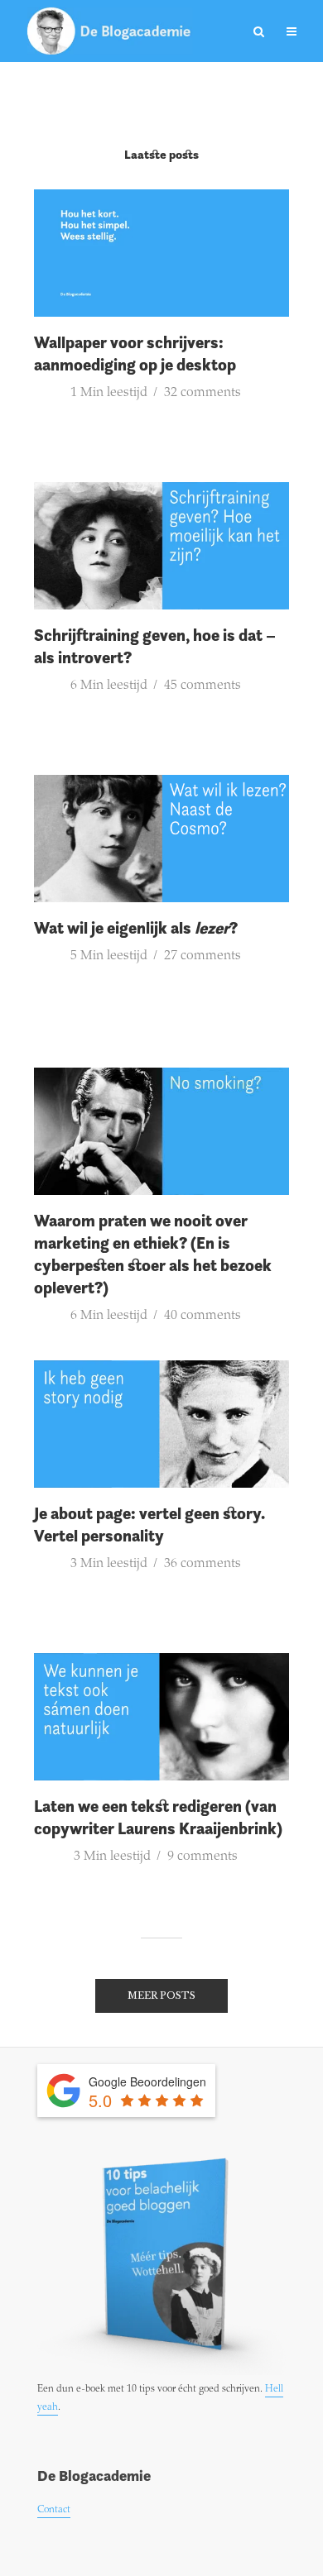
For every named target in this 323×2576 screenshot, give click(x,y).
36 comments (202, 1564)
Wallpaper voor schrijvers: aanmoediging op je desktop (135, 354)
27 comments (202, 956)
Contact (54, 2510)
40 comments (202, 1316)
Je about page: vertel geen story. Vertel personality (149, 1525)
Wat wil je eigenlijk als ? (136, 928)
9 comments (202, 1857)
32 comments (202, 393)
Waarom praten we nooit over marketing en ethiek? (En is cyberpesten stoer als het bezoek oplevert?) (153, 1254)
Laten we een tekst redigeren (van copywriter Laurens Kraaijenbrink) (158, 1817)
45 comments (202, 686)
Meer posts (161, 1995)
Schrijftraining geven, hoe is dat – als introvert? (155, 646)
